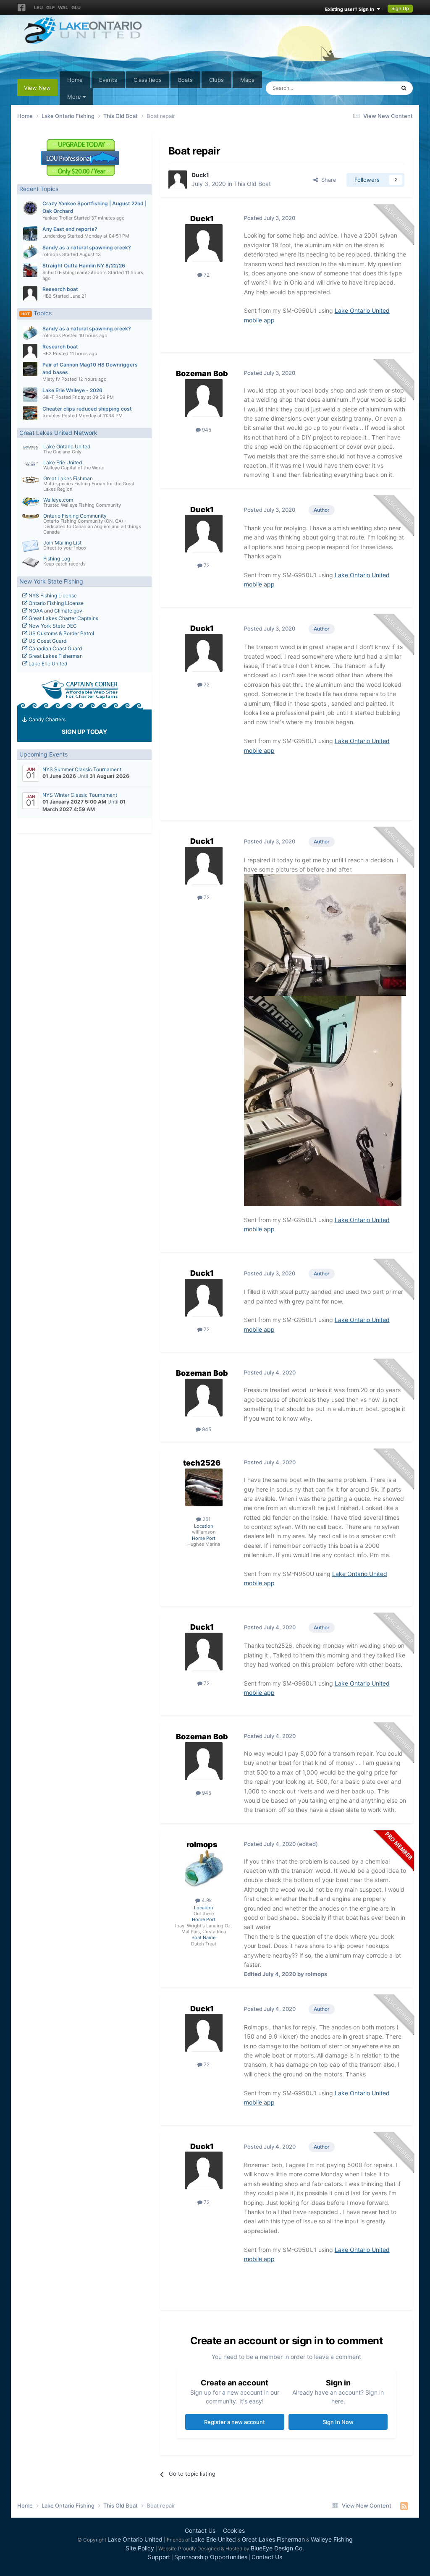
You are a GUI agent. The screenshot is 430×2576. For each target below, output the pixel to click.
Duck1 (200, 175)
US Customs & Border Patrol (61, 633)
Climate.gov (68, 611)
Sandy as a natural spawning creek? (87, 247)
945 (206, 430)
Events (108, 80)
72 (206, 275)
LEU (38, 8)
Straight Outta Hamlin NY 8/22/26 (84, 266)
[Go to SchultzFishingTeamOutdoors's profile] (30, 270)
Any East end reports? (70, 229)
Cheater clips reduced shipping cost (87, 409)
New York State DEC (52, 626)
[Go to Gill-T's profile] (30, 395)
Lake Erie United (63, 462)
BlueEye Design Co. (277, 2548)
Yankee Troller (58, 218)
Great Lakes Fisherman (55, 656)
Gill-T (48, 397)
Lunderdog (54, 236)
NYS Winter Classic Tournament (80, 795)
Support (159, 2557)
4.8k (206, 1900)
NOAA (35, 611)
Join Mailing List (62, 543)
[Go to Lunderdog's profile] (30, 233)
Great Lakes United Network (58, 433)
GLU (76, 8)
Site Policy (140, 2548)
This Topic (371, 88)
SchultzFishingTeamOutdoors (75, 272)
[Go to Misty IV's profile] (30, 369)
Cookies (234, 2530)
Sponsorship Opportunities (211, 2557)
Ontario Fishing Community (75, 516)
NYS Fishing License (52, 596)
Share (327, 180)
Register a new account (235, 2422)
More (74, 97)
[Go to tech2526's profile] (204, 1487)
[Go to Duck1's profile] (178, 180)
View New (37, 88)
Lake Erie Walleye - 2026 (72, 390)
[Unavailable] (325, 934)
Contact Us (200, 2530)
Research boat (60, 289)
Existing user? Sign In (351, 9)
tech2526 (202, 1463)
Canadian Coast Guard (55, 648)
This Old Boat (252, 184)
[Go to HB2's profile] (30, 293)
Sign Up (400, 8)
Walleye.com (58, 500)
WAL (63, 8)
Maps (247, 80)
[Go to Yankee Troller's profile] (30, 208)
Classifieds (148, 80)
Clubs (216, 80)
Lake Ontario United (67, 446)
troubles (51, 416)
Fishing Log (57, 559)
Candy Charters (46, 719)
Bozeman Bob (202, 373)
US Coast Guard (47, 641)
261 (206, 1519)
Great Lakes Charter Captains (63, 618)
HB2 (47, 296)
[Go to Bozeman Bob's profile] (204, 398)
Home (75, 80)
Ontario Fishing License (55, 603)
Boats (185, 80)
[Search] (404, 88)
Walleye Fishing (332, 2539)
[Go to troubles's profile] (30, 413)
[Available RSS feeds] (404, 2506)
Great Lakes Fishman (68, 478)
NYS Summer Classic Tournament (82, 769)
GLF (50, 8)
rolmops (52, 254)
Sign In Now (338, 2422)
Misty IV (51, 379)
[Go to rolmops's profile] (30, 252)
